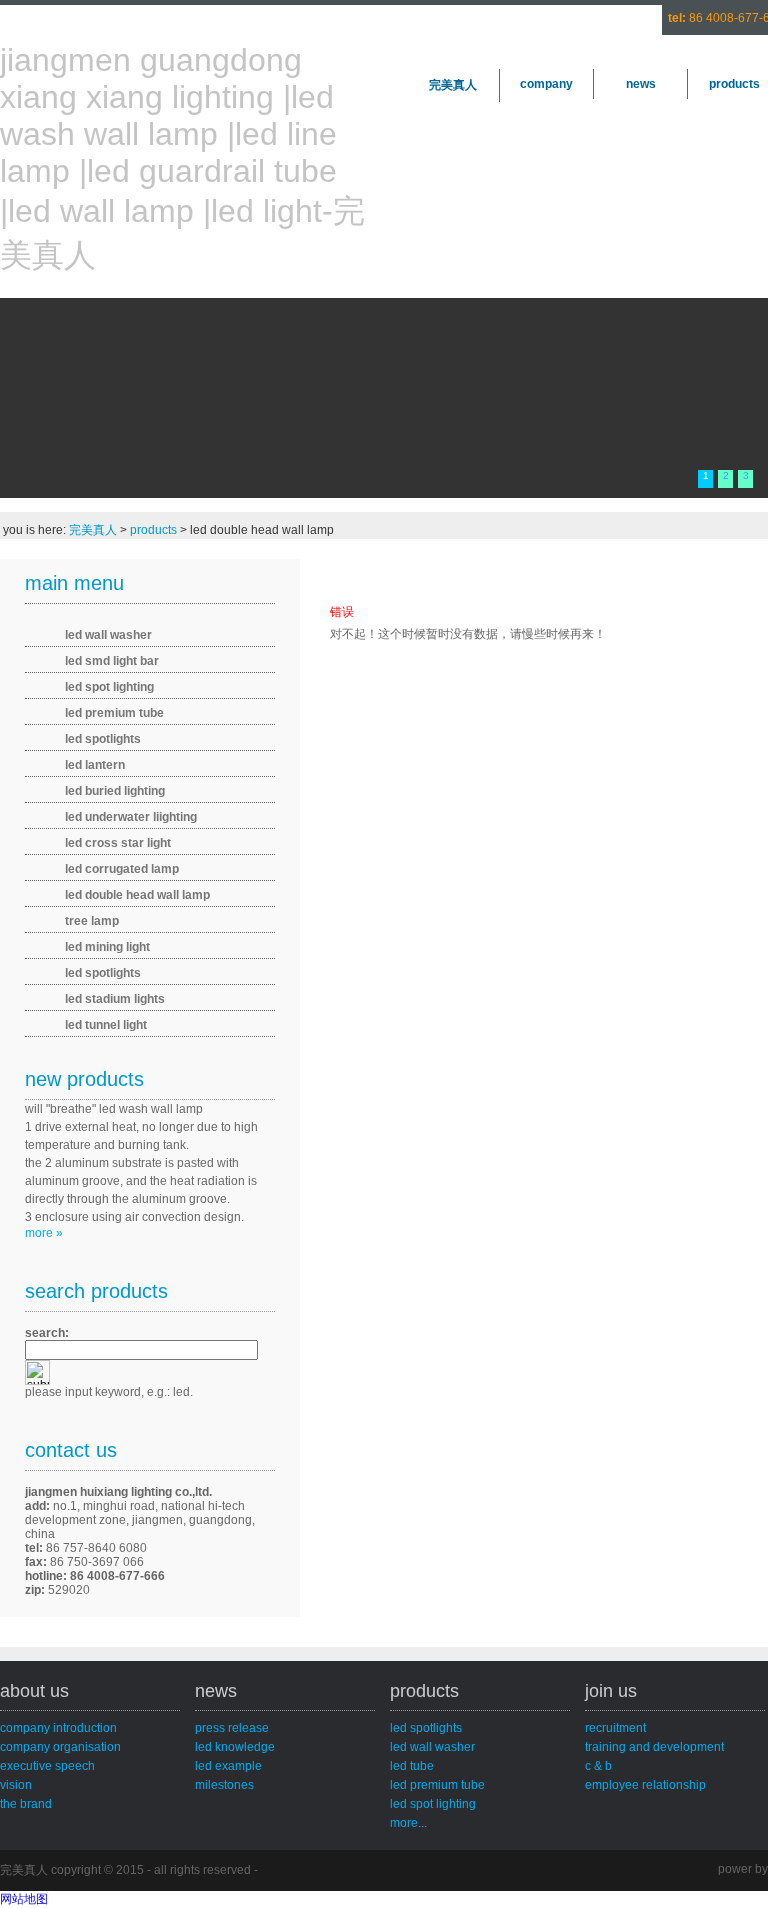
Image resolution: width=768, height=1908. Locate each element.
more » (44, 1233)
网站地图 (24, 1899)
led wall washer (108, 635)
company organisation (60, 1747)
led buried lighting (115, 791)
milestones (224, 1785)
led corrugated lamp (122, 869)
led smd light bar (112, 661)
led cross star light (118, 843)
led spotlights (103, 739)
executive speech (47, 1766)
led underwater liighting (131, 817)
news (641, 84)
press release (232, 1728)
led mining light (107, 947)
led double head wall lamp (137, 895)
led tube (412, 1766)
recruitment (615, 1728)
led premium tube (114, 713)
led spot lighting (109, 687)
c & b (598, 1766)
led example (228, 1766)
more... (408, 1823)
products (153, 530)
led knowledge (235, 1747)
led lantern (95, 765)
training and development (654, 1747)
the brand (26, 1804)
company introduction (58, 1728)
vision (16, 1785)
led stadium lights (115, 999)
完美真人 (453, 85)
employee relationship (645, 1785)
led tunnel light (106, 1025)
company (546, 84)
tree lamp (92, 921)
